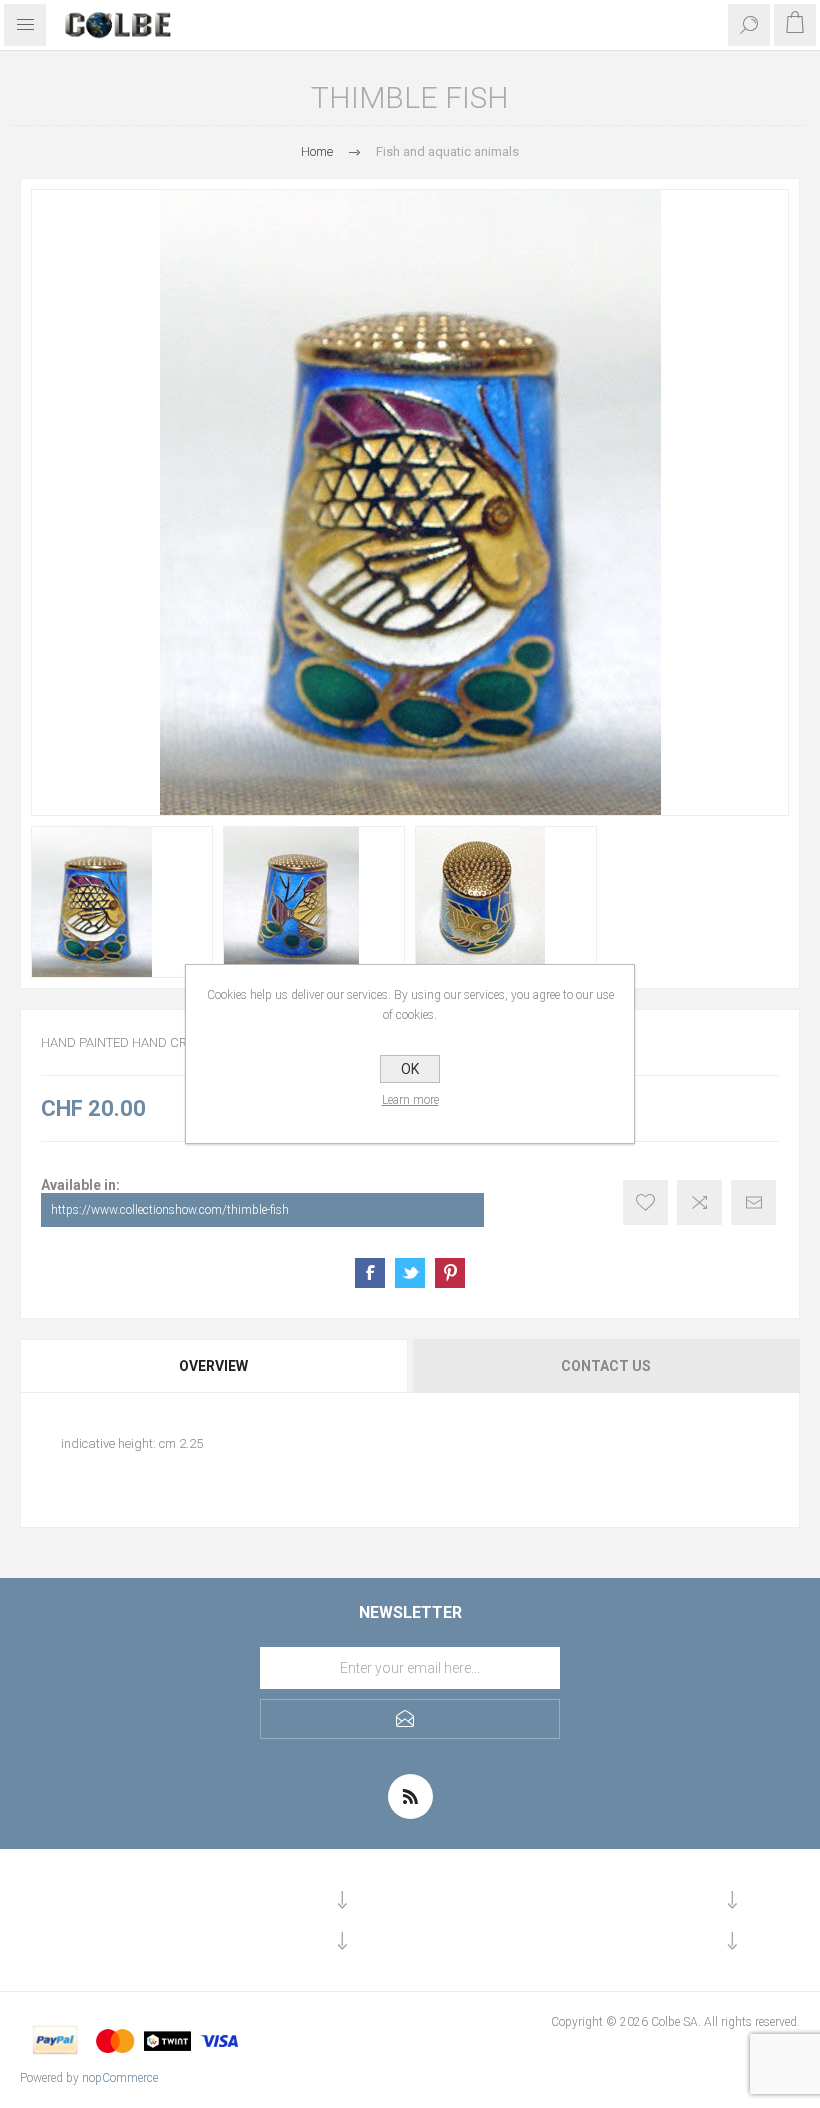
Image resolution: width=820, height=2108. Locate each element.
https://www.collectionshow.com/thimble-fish (170, 1210)
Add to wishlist (645, 1202)
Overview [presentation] (213, 1366)
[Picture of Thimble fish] (122, 902)
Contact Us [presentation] (606, 1366)
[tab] (215, 1366)
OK (410, 1069)
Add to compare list (699, 1202)
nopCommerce (120, 2078)
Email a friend (753, 1202)
